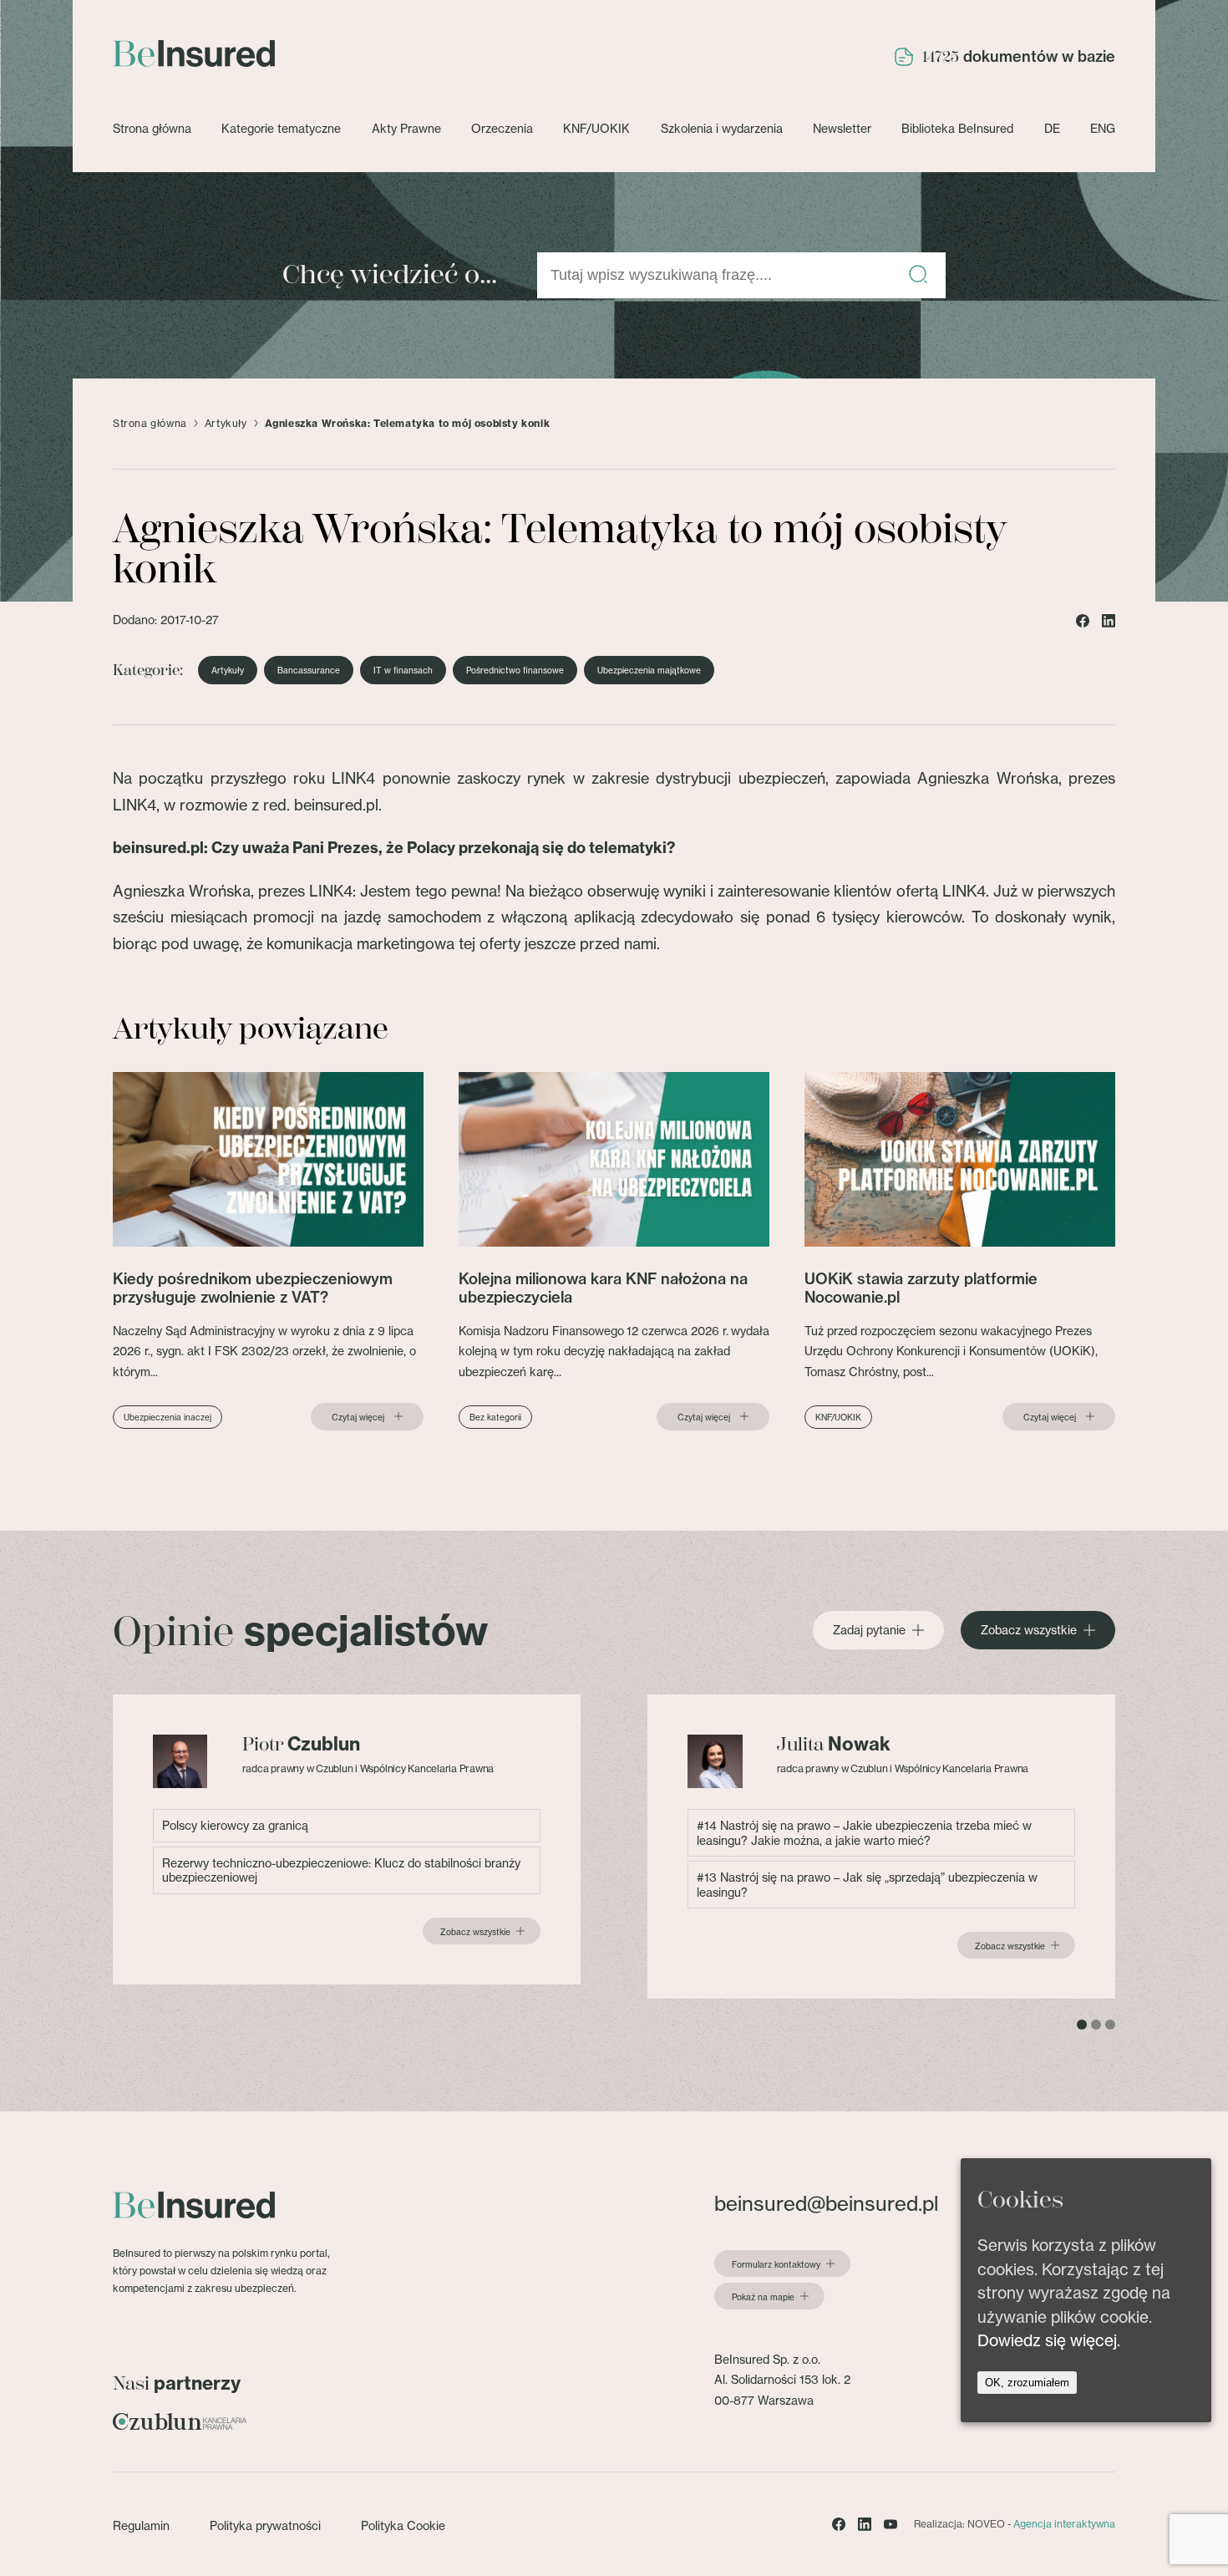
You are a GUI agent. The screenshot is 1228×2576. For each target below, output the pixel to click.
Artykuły (226, 424)
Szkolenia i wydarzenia (722, 128)
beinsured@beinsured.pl (826, 2204)
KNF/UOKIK (596, 128)
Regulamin (141, 2525)
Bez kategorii (495, 1417)
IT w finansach (403, 670)
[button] (918, 275)
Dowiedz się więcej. (1049, 2340)
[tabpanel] (347, 1839)
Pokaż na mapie (763, 2297)
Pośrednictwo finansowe (515, 670)
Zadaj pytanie (869, 1630)
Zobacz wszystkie (1029, 1630)
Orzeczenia (502, 128)
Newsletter (842, 128)
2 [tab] (1096, 2025)
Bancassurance (309, 670)
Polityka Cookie (403, 2525)
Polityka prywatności (265, 2525)
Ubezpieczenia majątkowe (649, 670)
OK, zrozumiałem (1027, 2382)
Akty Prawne (406, 128)
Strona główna (152, 128)
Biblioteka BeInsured (957, 128)
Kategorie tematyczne (281, 128)
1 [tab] (1082, 2025)
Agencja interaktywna (1064, 2524)
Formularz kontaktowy (776, 2264)
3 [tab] (1110, 2025)
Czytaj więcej (358, 1417)
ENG (1103, 128)
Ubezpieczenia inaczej (167, 1417)
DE (1052, 128)
